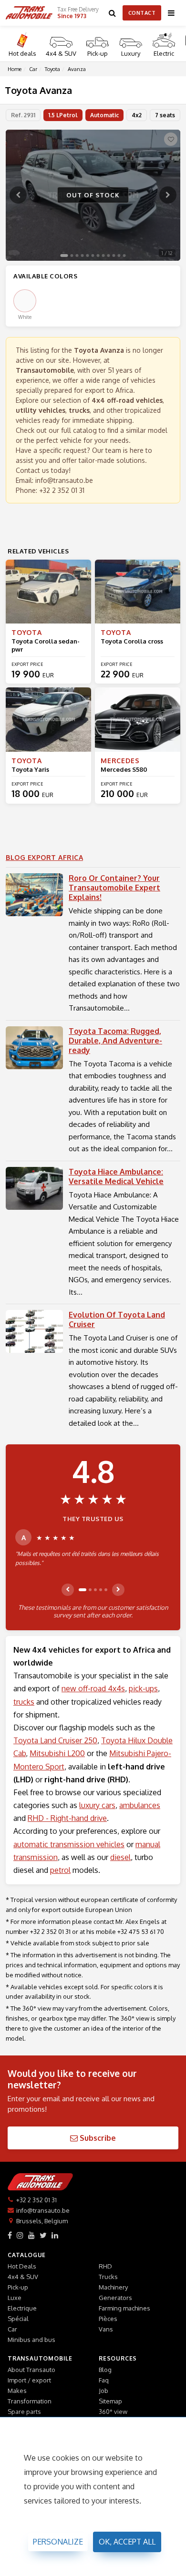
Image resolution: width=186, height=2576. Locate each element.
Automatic (104, 115)
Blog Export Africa (44, 857)
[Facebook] (10, 2235)
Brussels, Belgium (42, 2221)
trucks (24, 1702)
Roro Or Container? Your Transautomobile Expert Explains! (114, 888)
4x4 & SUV (61, 53)
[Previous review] (68, 1590)
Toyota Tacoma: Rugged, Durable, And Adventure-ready (115, 1041)
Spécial (18, 2319)
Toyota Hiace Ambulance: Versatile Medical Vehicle (116, 1176)
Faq (104, 2380)
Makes (17, 2391)
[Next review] (118, 1590)
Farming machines (124, 2308)
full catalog (79, 430)
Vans (106, 2329)
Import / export (29, 2380)
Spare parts (24, 2412)
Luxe (15, 2298)
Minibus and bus (31, 2340)
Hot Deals (22, 2266)
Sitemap (110, 2401)
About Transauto (31, 2370)
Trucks (108, 2277)
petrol (60, 1870)
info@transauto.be (64, 480)
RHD (105, 2266)
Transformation (30, 2401)
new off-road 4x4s (93, 1688)
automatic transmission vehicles (69, 1844)
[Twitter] (43, 2235)
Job (103, 2391)
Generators (115, 2298)
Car (12, 2329)
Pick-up (98, 53)
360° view (113, 2412)
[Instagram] (20, 2235)
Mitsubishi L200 (57, 1753)
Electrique (22, 2308)
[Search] (113, 13)
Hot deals (22, 53)
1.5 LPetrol (63, 115)
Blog (105, 2370)
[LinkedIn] (55, 2235)
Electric (164, 53)
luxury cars (97, 1805)
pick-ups (143, 1688)
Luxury (131, 53)
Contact (142, 13)
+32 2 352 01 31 (62, 490)
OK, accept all (127, 2542)
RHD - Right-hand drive (67, 1818)
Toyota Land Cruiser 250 (55, 1740)
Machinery (113, 2287)
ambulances (140, 1805)
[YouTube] (31, 2235)
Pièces (108, 2319)
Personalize (58, 2542)
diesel (120, 1857)
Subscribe (97, 2138)
